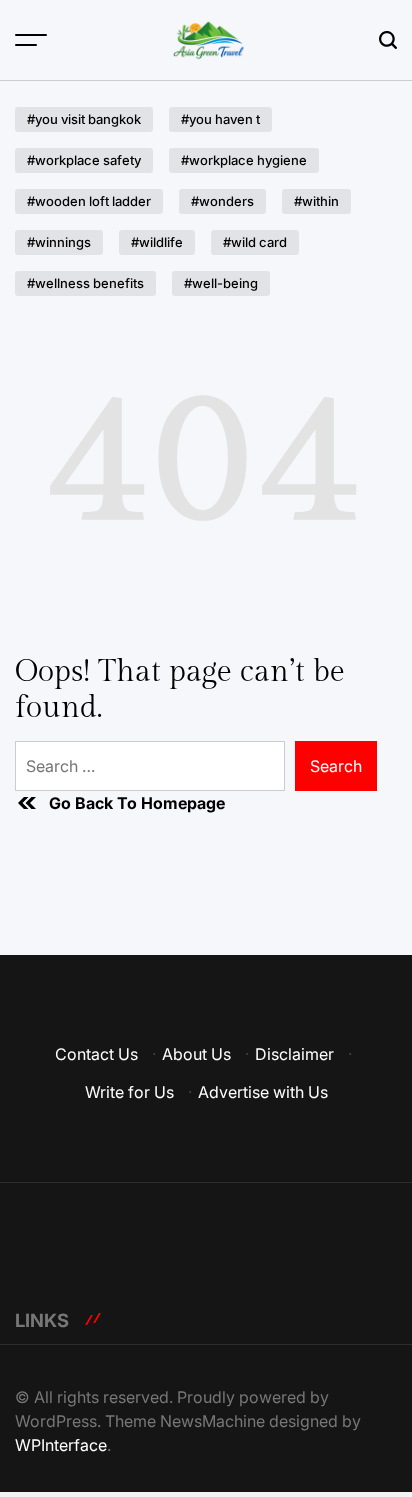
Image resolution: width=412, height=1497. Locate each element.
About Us (196, 1054)
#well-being (221, 283)
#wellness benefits (85, 283)
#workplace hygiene (244, 160)
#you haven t (220, 119)
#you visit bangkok (84, 119)
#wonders (222, 201)
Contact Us (96, 1054)
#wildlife (157, 242)
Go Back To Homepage (137, 803)
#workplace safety (84, 160)
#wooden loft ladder (89, 201)
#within (316, 201)
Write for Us (129, 1092)
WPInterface (61, 1445)
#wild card (255, 242)
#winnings (59, 242)
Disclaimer (294, 1054)
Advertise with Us (263, 1092)
